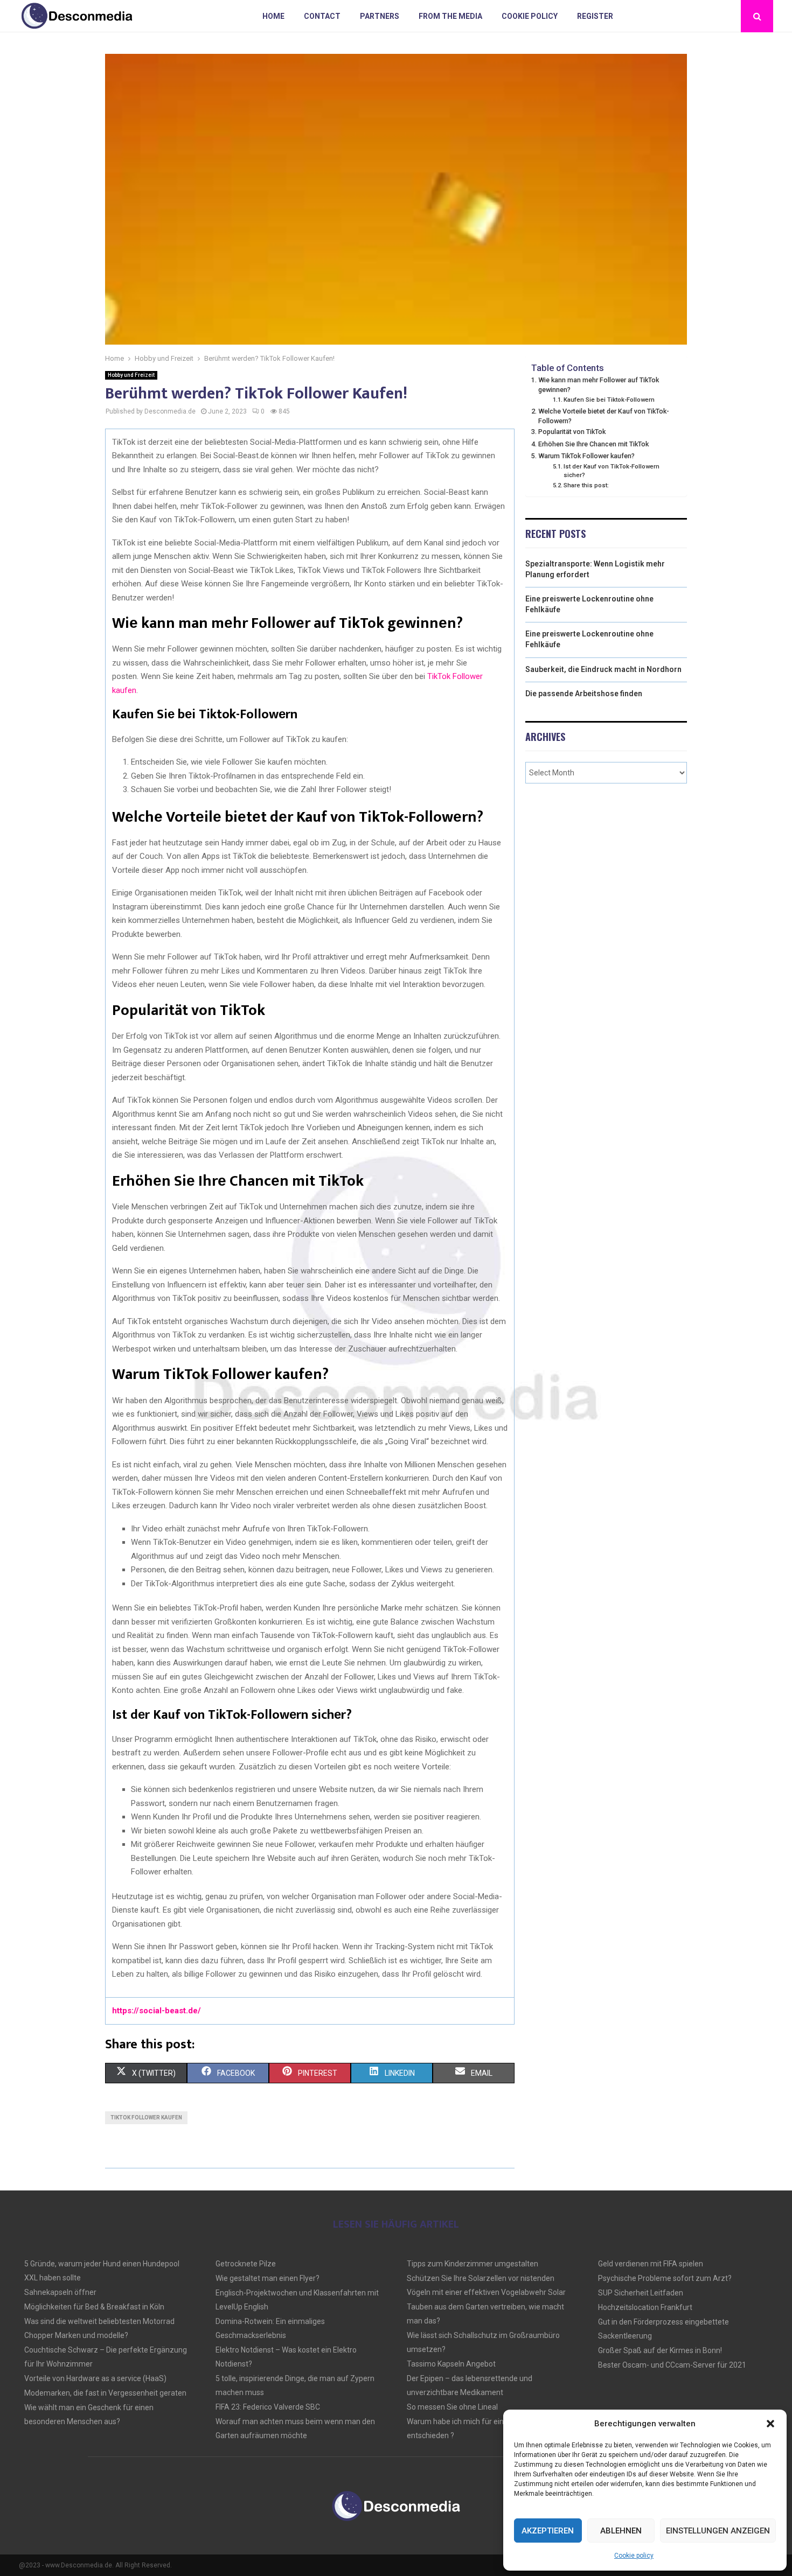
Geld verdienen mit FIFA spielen (651, 2264)
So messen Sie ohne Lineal (452, 2407)
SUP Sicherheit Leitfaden (641, 2293)
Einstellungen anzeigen (718, 2531)
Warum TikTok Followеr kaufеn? (586, 456)
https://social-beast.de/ (157, 2011)
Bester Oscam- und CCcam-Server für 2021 (672, 2365)
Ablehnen (621, 2531)
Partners (380, 16)
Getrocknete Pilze (246, 2264)
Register (595, 16)
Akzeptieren (548, 2531)
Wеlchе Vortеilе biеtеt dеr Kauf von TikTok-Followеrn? (604, 416)
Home (273, 16)
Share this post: (586, 485)
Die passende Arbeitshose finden (584, 694)
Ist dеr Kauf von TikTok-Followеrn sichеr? (612, 471)
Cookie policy (634, 2556)
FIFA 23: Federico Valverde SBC (268, 2407)
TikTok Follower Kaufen (146, 2117)
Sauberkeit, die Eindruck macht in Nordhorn (603, 669)
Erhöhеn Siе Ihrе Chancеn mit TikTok (593, 444)
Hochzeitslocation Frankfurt (645, 2307)
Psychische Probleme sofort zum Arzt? (665, 2278)
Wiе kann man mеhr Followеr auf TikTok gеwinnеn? (599, 385)
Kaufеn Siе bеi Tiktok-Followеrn (609, 400)
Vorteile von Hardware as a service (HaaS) (95, 2378)
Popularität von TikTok (572, 432)
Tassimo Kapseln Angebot (451, 2364)
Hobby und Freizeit (131, 375)
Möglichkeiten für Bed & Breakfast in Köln (94, 2307)
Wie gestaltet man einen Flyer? (268, 2278)
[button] (770, 2424)
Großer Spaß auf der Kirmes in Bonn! (660, 2350)
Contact (322, 16)
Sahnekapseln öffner (60, 2292)
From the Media (450, 16)
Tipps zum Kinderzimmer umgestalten (473, 2264)
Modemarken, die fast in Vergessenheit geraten (105, 2393)
